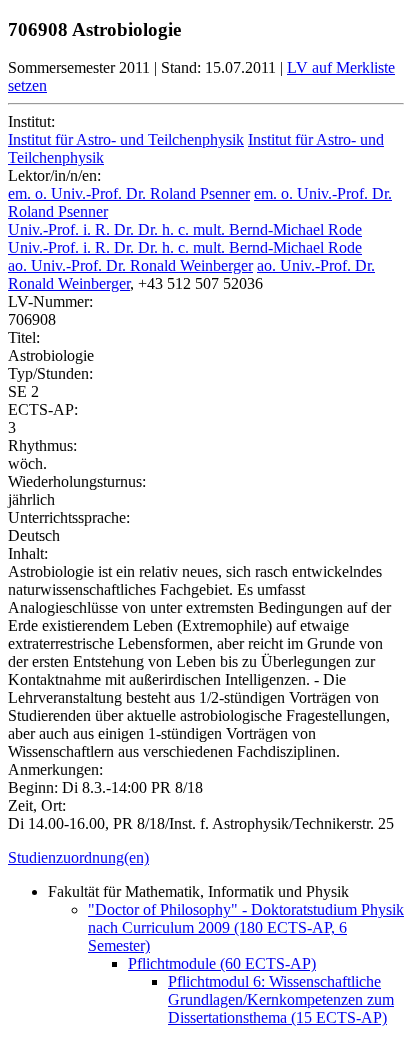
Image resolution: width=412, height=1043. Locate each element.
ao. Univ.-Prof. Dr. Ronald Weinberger (130, 265)
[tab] (206, 858)
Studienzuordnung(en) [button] (78, 857)
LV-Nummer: (50, 301)
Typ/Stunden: (50, 373)
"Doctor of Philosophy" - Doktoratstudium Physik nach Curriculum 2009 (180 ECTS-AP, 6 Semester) (246, 927)
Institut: (31, 121)
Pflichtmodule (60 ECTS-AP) (222, 963)
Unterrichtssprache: (69, 517)
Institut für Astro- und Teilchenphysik (126, 139)
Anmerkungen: (55, 769)
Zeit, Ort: (37, 805)
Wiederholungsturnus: (77, 481)
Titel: (24, 337)
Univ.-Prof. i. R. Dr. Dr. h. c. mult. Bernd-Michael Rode (185, 229)
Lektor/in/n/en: (54, 175)
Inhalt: (28, 553)
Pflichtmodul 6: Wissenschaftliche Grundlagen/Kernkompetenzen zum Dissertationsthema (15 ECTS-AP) (281, 999)
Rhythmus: (42, 445)
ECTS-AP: (43, 409)
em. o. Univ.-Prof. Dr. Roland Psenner (129, 193)
